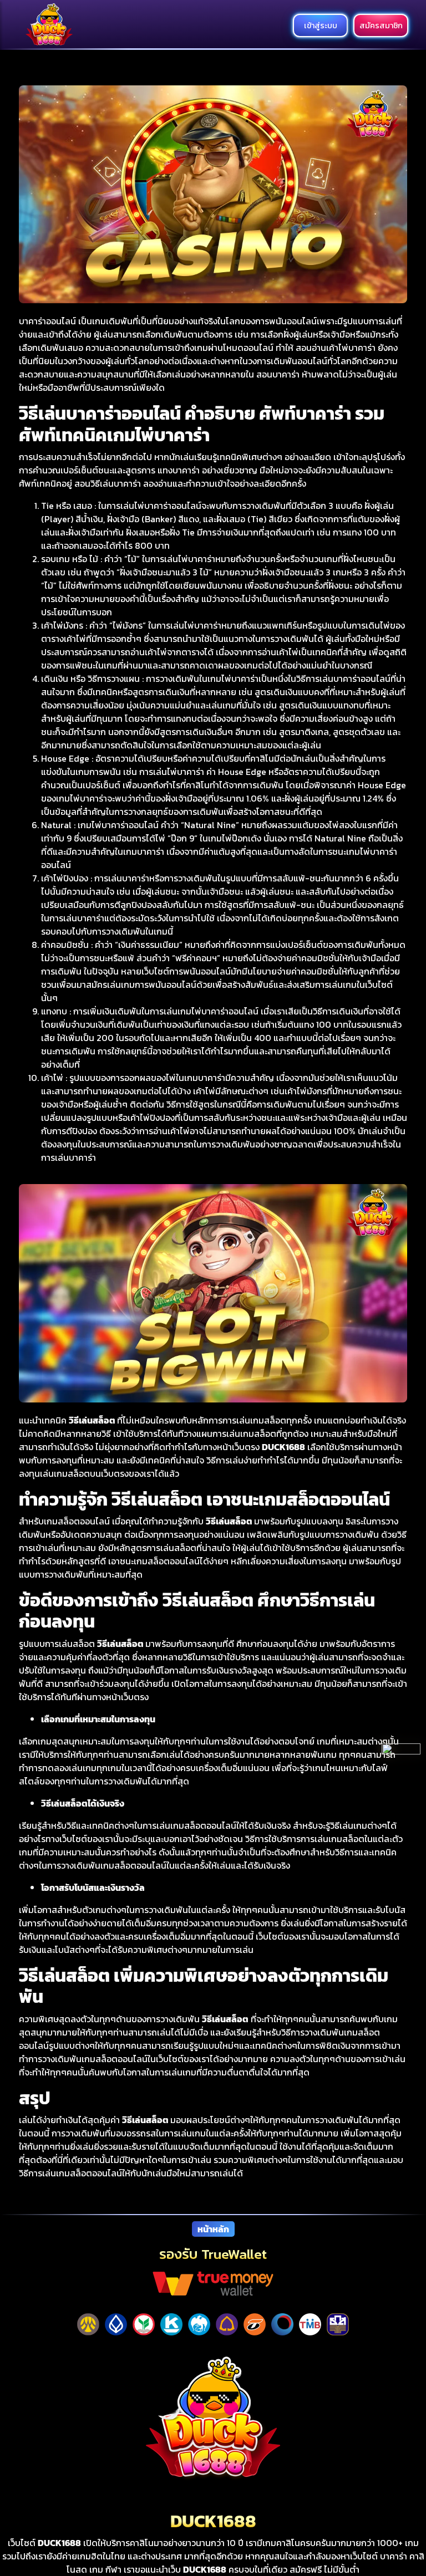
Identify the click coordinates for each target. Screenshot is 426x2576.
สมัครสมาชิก (381, 25)
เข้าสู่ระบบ (321, 25)
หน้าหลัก (213, 2229)
